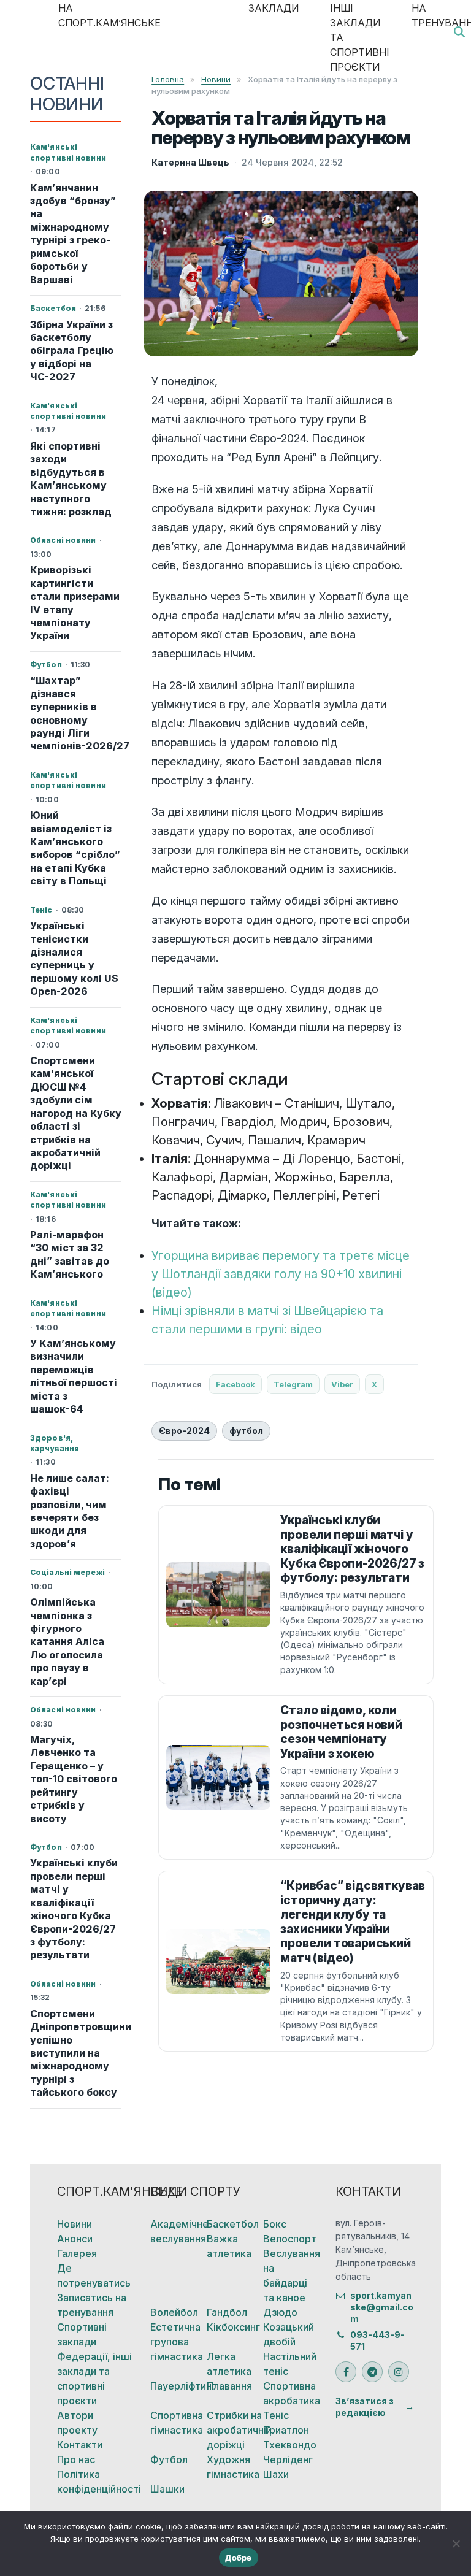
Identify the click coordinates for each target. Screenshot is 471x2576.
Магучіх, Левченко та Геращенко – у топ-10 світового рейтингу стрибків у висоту (74, 1779)
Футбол (169, 2459)
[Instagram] (399, 2372)
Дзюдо (280, 2312)
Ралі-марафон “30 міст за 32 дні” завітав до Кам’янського (70, 1254)
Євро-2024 (184, 1431)
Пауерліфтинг (178, 2386)
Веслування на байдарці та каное (291, 2275)
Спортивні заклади (82, 2334)
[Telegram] (372, 2372)
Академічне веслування (178, 2231)
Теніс (276, 2415)
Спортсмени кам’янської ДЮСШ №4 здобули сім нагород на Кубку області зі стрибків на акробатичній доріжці (76, 1113)
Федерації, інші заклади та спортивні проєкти (94, 2379)
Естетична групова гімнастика (177, 2342)
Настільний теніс (290, 2364)
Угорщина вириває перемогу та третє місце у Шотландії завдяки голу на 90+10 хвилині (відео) (281, 1274)
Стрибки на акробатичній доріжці (235, 2430)
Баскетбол (233, 2224)
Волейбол (174, 2312)
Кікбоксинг (233, 2327)
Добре (238, 2558)
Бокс (275, 2224)
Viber (342, 1384)
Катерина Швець (190, 162)
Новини (75, 2224)
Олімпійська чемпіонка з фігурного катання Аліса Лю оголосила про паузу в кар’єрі (67, 1642)
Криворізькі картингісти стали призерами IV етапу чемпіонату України (75, 603)
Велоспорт (290, 2239)
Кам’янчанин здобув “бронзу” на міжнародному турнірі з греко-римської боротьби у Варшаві (73, 234)
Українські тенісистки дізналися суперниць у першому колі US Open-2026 (74, 958)
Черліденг (288, 2459)
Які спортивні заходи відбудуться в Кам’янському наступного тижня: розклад (71, 479)
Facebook (235, 1384)
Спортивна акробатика (291, 2393)
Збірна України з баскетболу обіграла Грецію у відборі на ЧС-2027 (72, 351)
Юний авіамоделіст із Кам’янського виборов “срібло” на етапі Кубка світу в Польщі (75, 848)
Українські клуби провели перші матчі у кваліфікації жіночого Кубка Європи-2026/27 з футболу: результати (74, 1909)
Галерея (77, 2253)
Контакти (80, 2445)
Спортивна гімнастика (177, 2423)
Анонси (75, 2239)
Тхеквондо (290, 2445)
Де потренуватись (94, 2275)
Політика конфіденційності (96, 2482)
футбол (246, 1431)
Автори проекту (77, 2423)
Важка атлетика (229, 2246)
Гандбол (227, 2312)
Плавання (229, 2386)
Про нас (76, 2459)
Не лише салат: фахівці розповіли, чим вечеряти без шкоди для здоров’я (70, 1511)
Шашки (167, 2489)
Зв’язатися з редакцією (365, 2407)
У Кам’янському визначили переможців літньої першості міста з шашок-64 (74, 1376)
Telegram (293, 1384)
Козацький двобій (289, 2334)
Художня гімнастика (233, 2467)
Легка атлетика (229, 2364)
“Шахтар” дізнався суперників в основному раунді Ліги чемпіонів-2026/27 (76, 713)
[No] (456, 2543)
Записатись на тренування (92, 2305)
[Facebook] (346, 2372)
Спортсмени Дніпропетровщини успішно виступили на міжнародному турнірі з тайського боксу (76, 2053)
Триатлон (286, 2430)
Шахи (276, 2474)
